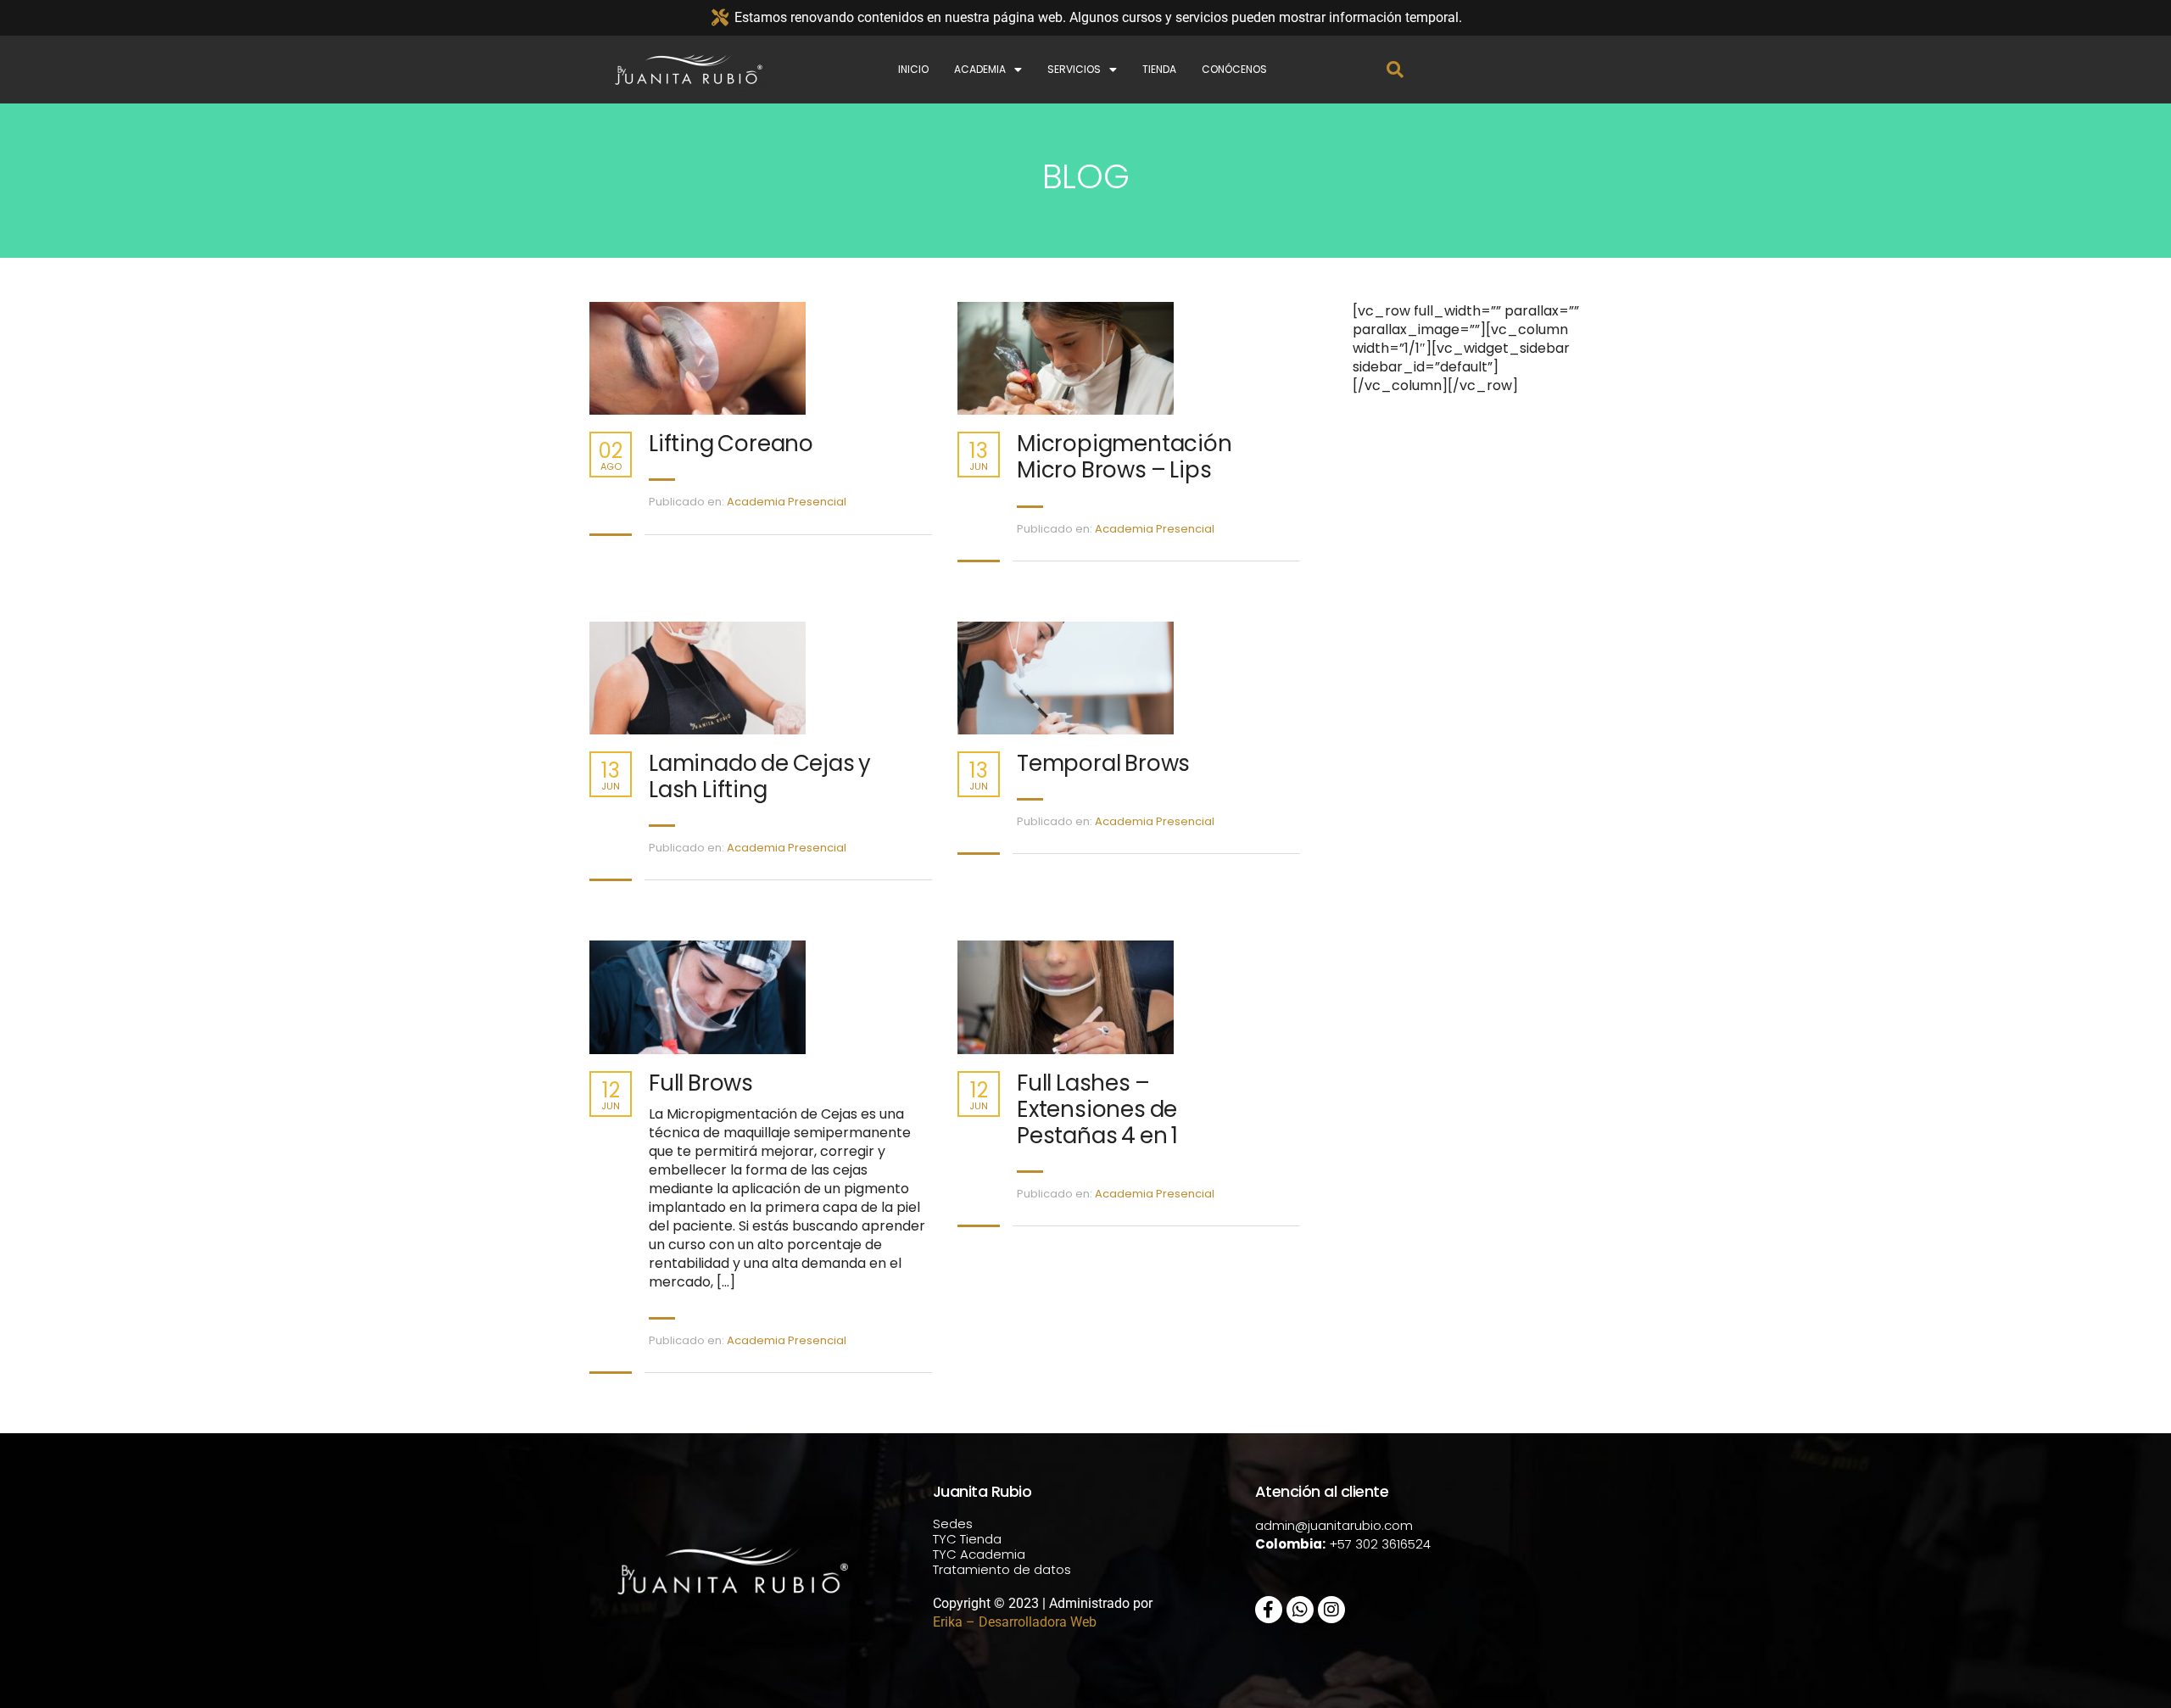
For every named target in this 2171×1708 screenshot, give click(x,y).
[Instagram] (1331, 1610)
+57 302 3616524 (1380, 1544)
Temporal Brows (1103, 764)
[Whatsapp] (1300, 1610)
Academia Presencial (787, 502)
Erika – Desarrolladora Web (1015, 1622)
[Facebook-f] (1269, 1610)
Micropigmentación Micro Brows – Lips (1125, 457)
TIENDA (1159, 69)
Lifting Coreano (731, 444)
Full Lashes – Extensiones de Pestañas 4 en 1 (1097, 1110)
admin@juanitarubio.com (1334, 1525)
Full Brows (701, 1083)
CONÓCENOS (1234, 69)
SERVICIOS (1074, 69)
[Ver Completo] (746, 358)
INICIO (913, 69)
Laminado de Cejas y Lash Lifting (760, 777)
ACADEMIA (980, 69)
